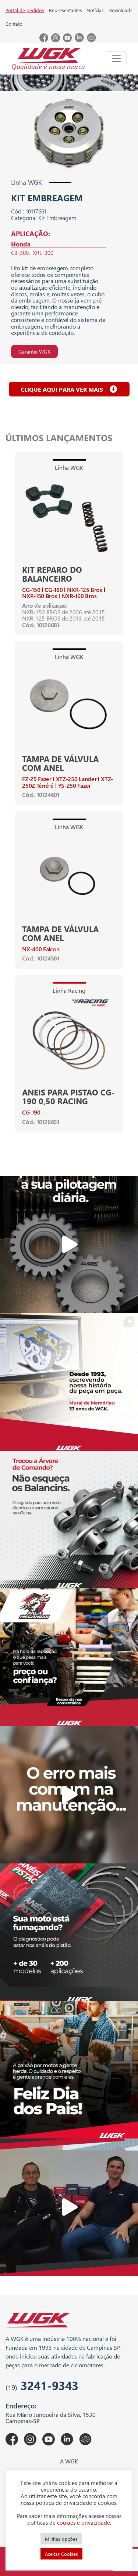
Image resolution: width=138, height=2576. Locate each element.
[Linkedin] (79, 40)
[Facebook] (44, 40)
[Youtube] (67, 40)
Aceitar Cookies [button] (61, 2554)
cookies (66, 2522)
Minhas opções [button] (61, 2539)
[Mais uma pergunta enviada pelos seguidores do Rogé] (69, 2207)
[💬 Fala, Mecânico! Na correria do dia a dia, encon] (69, 1657)
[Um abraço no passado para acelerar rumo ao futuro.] (69, 1382)
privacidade (96, 2522)
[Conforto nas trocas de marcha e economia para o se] (69, 1245)
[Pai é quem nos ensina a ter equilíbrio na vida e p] (69, 2070)
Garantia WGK (34, 352)
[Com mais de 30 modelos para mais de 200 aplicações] (69, 1932)
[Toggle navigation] (116, 59)
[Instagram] (56, 40)
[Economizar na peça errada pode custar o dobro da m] (69, 1520)
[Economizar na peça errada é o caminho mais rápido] (69, 1795)
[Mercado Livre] (91, 40)
